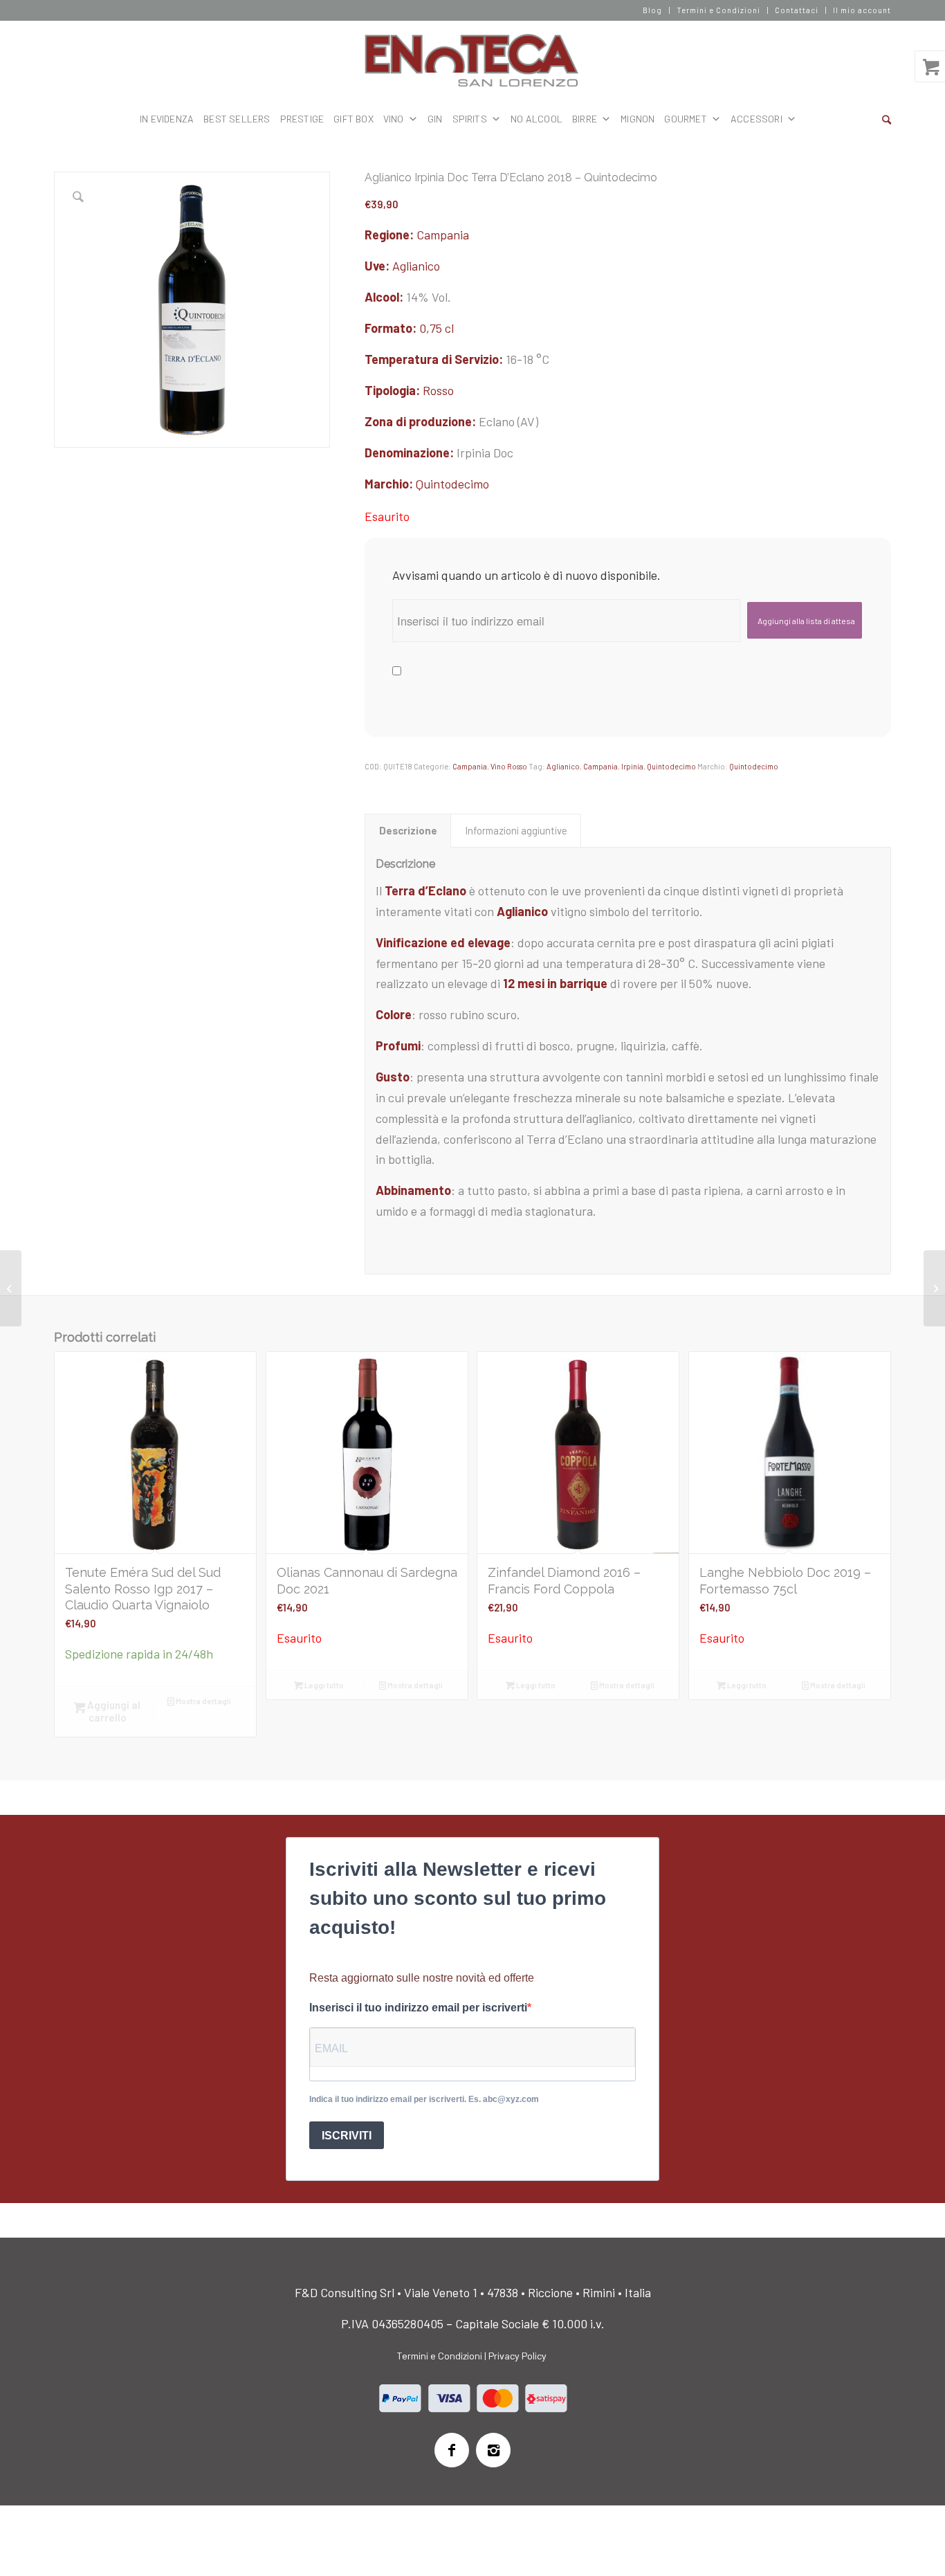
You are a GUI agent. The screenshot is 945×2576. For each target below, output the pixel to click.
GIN (435, 119)
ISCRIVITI (347, 2136)
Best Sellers (237, 119)
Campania (443, 235)
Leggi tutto (323, 1685)
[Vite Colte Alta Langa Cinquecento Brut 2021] (934, 1288)
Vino (394, 119)
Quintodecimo (452, 484)
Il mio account (862, 10)
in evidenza (167, 119)
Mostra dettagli (203, 1701)
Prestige (302, 119)
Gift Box (354, 119)
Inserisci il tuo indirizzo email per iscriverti (418, 2008)
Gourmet (685, 119)
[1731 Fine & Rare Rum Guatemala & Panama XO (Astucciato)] (11, 1288)
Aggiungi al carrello (113, 1711)
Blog (652, 10)
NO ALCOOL (536, 119)
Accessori (756, 119)
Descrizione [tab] (408, 830)
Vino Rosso (509, 766)
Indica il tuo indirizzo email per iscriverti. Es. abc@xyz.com (424, 2099)
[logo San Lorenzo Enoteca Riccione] (473, 61)
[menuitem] (653, 10)
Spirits (470, 119)
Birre (585, 119)
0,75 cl (437, 328)
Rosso (438, 390)
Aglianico (416, 266)
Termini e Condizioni (718, 10)
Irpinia (632, 766)
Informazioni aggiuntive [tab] (516, 830)
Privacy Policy (517, 2356)
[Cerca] (887, 119)
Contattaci (797, 10)
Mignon (637, 119)
